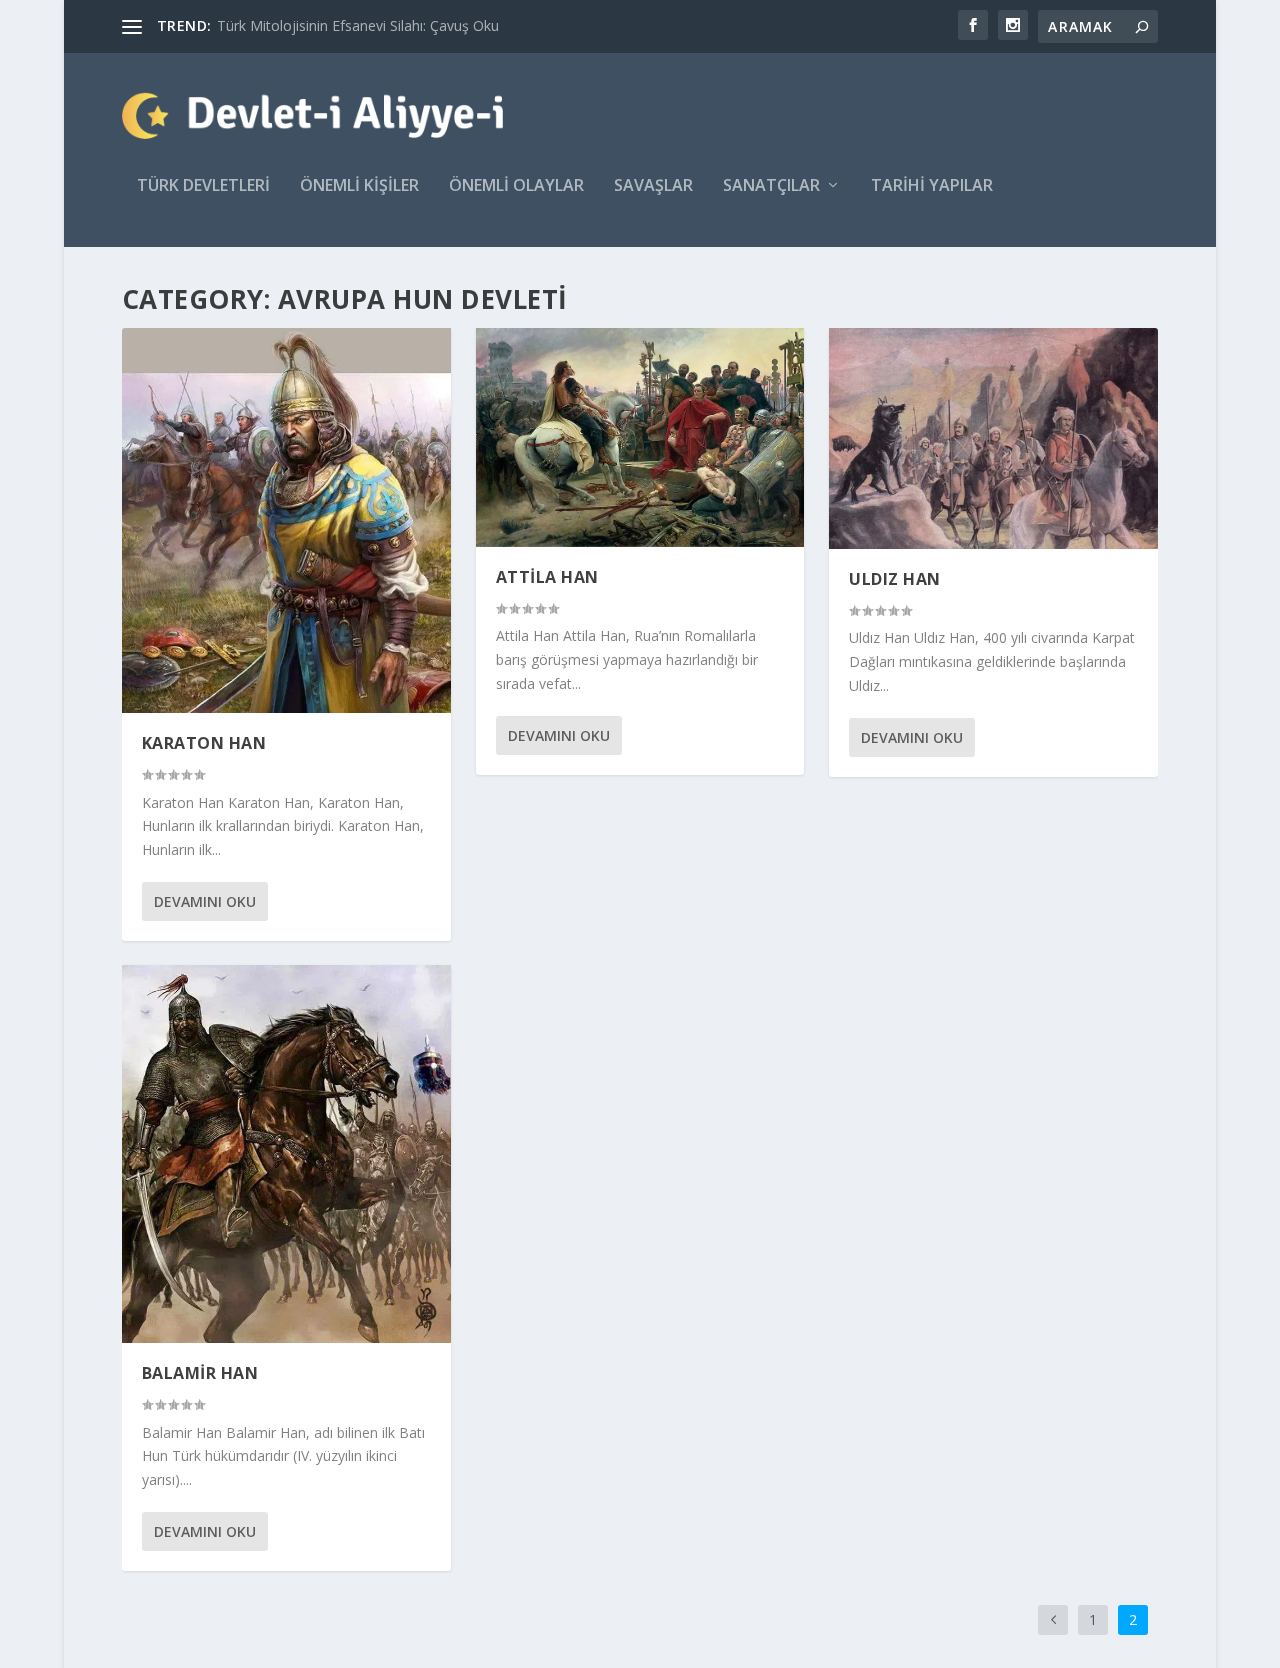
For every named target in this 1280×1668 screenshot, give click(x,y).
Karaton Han (204, 743)
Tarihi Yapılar (932, 186)
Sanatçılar (771, 186)
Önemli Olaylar (516, 186)
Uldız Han (895, 579)
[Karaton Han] (286, 520)
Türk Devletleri (203, 186)
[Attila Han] (640, 437)
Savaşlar (653, 186)
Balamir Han (200, 1373)
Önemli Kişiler (359, 186)
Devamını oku (205, 901)
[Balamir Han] (286, 1154)
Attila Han (547, 577)
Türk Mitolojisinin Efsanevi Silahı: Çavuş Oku (358, 25)
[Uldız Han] (993, 438)
